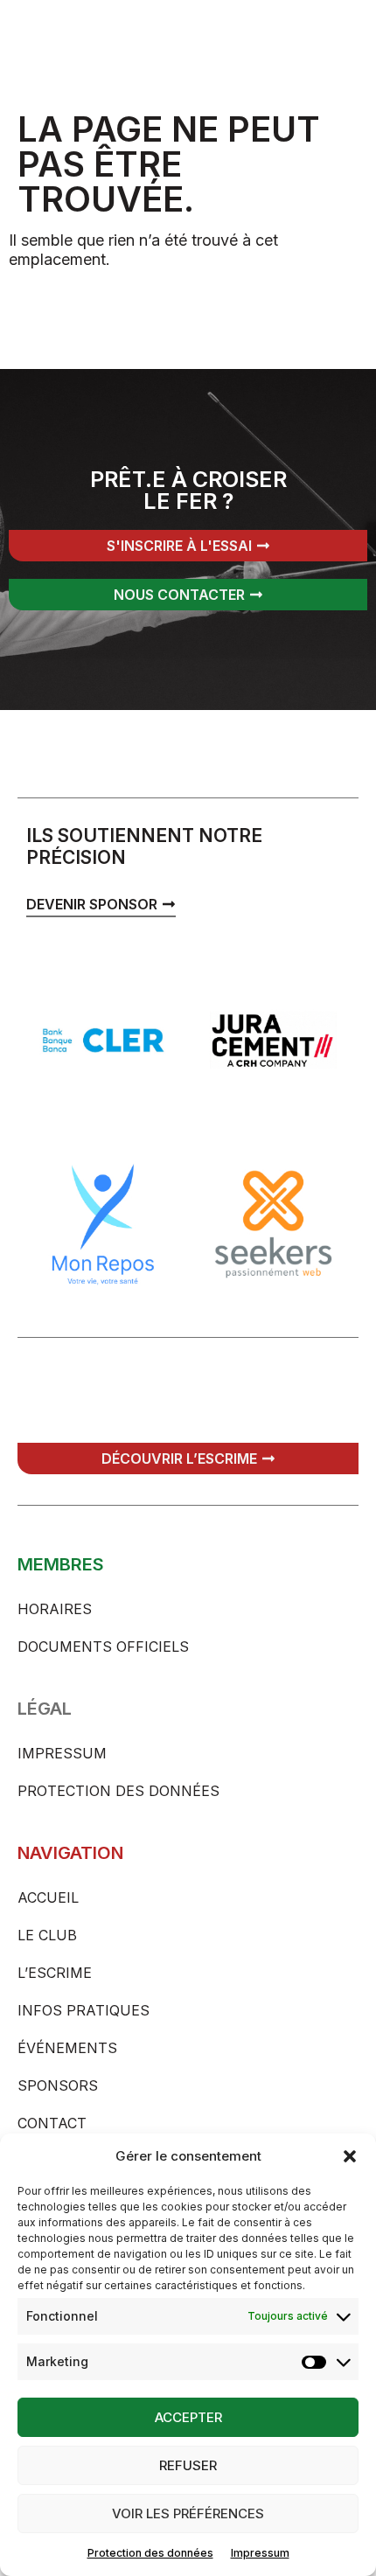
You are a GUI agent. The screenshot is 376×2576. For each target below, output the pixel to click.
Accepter (188, 2417)
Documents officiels (103, 1647)
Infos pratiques (84, 2010)
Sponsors (58, 2085)
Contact (52, 2123)
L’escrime (55, 1973)
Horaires (55, 1609)
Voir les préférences (188, 2513)
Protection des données (150, 2553)
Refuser (188, 2465)
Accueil (48, 1897)
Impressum (260, 2553)
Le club (47, 1935)
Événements (67, 2048)
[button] (350, 2156)
